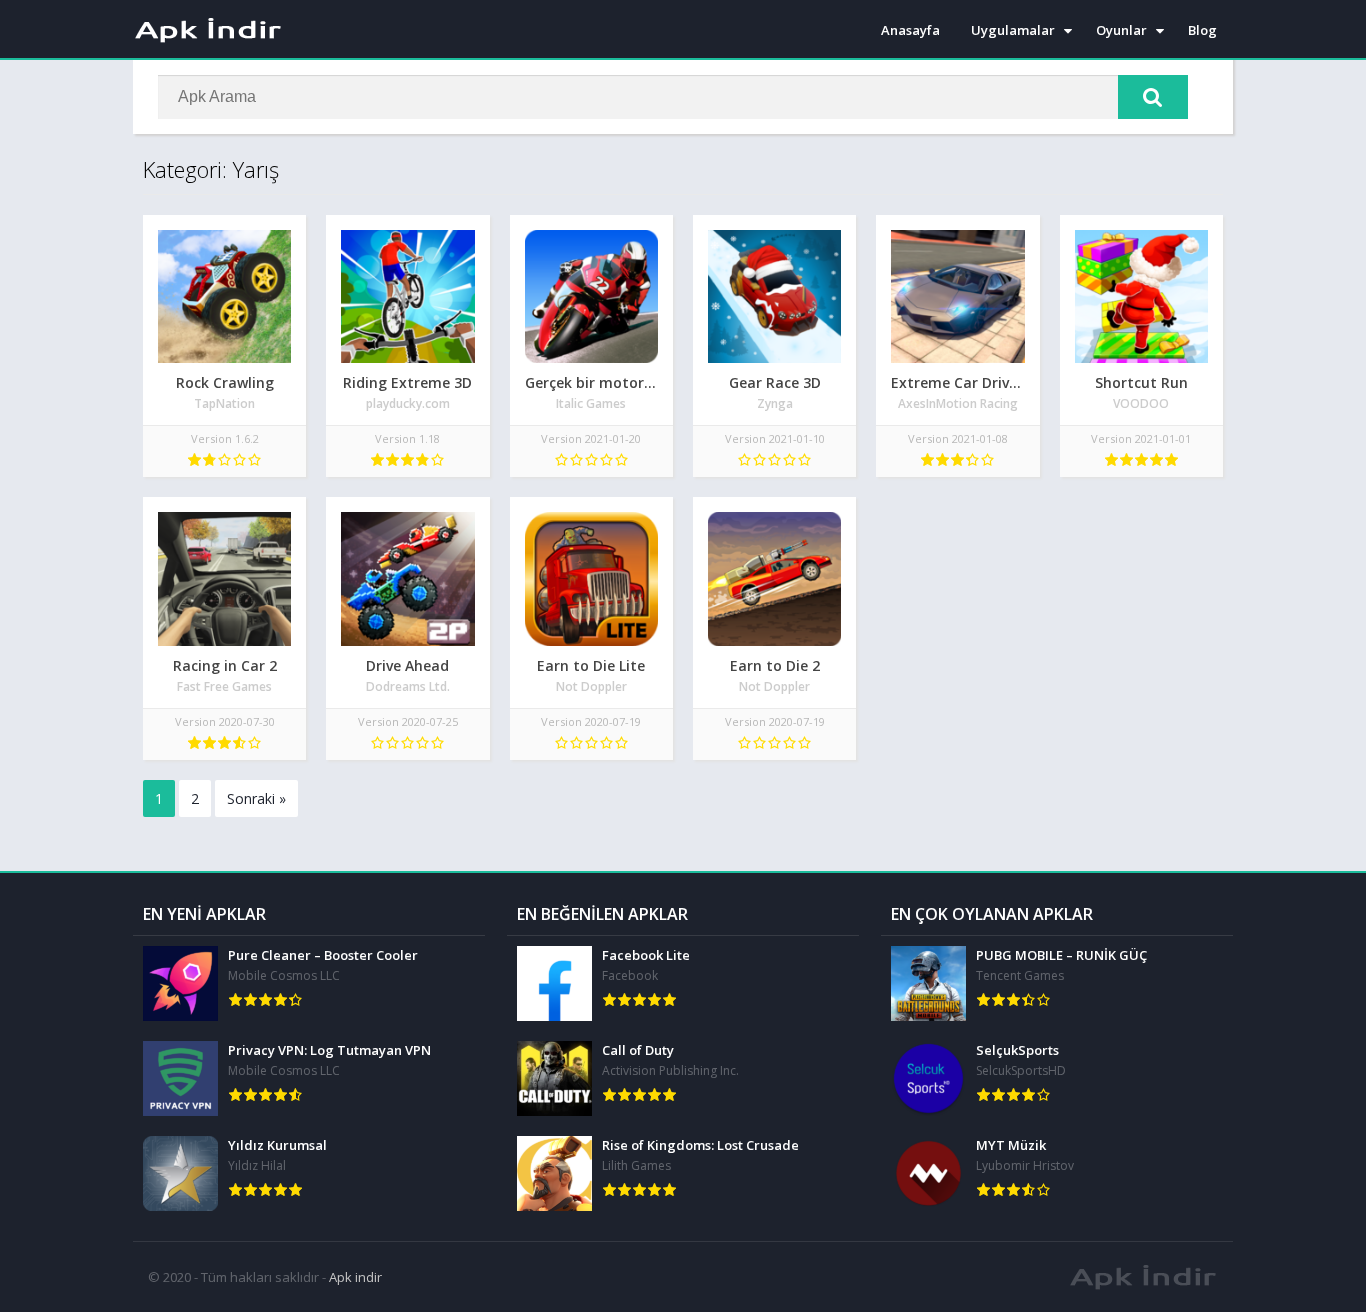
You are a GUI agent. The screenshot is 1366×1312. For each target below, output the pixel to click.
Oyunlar (1121, 30)
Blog (1202, 30)
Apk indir (355, 1277)
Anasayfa (910, 30)
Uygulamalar (1013, 30)
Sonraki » (256, 798)
